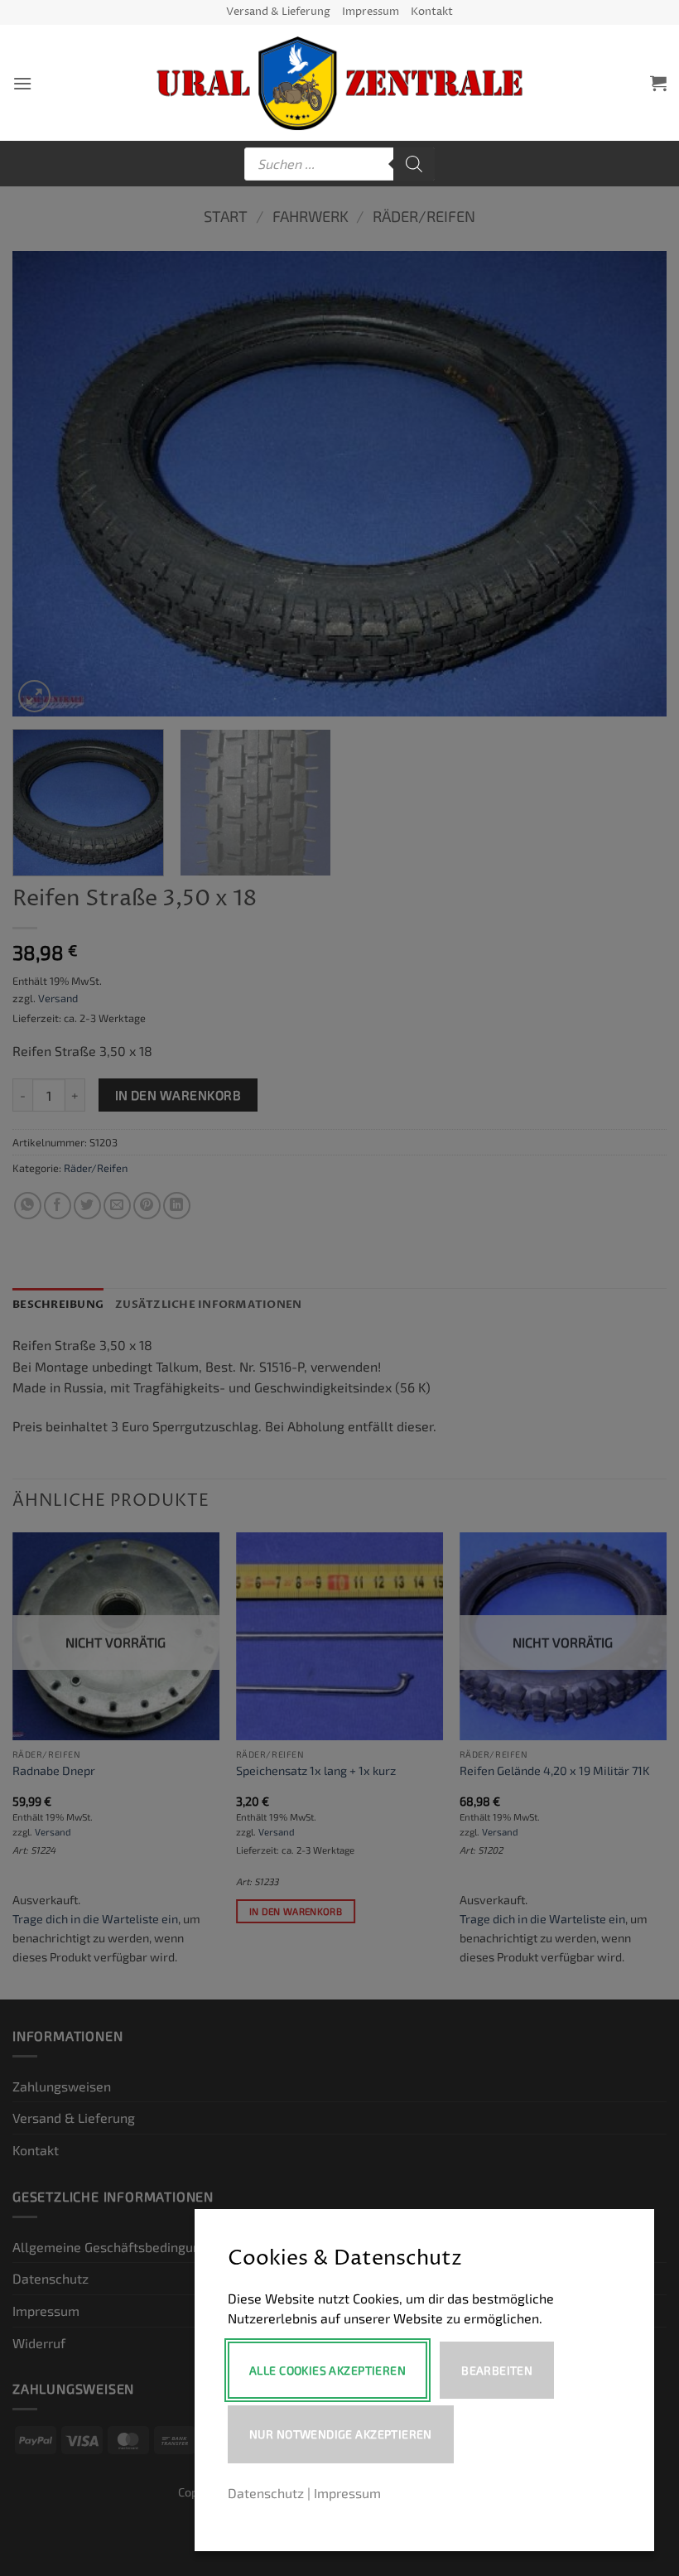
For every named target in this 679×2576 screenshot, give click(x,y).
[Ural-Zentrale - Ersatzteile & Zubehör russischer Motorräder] (340, 83)
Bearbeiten (497, 2370)
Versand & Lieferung (278, 12)
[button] (22, 83)
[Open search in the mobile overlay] (339, 164)
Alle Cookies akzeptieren (327, 2370)
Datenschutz (266, 2493)
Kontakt (432, 12)
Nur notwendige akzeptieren (341, 2434)
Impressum (371, 12)
